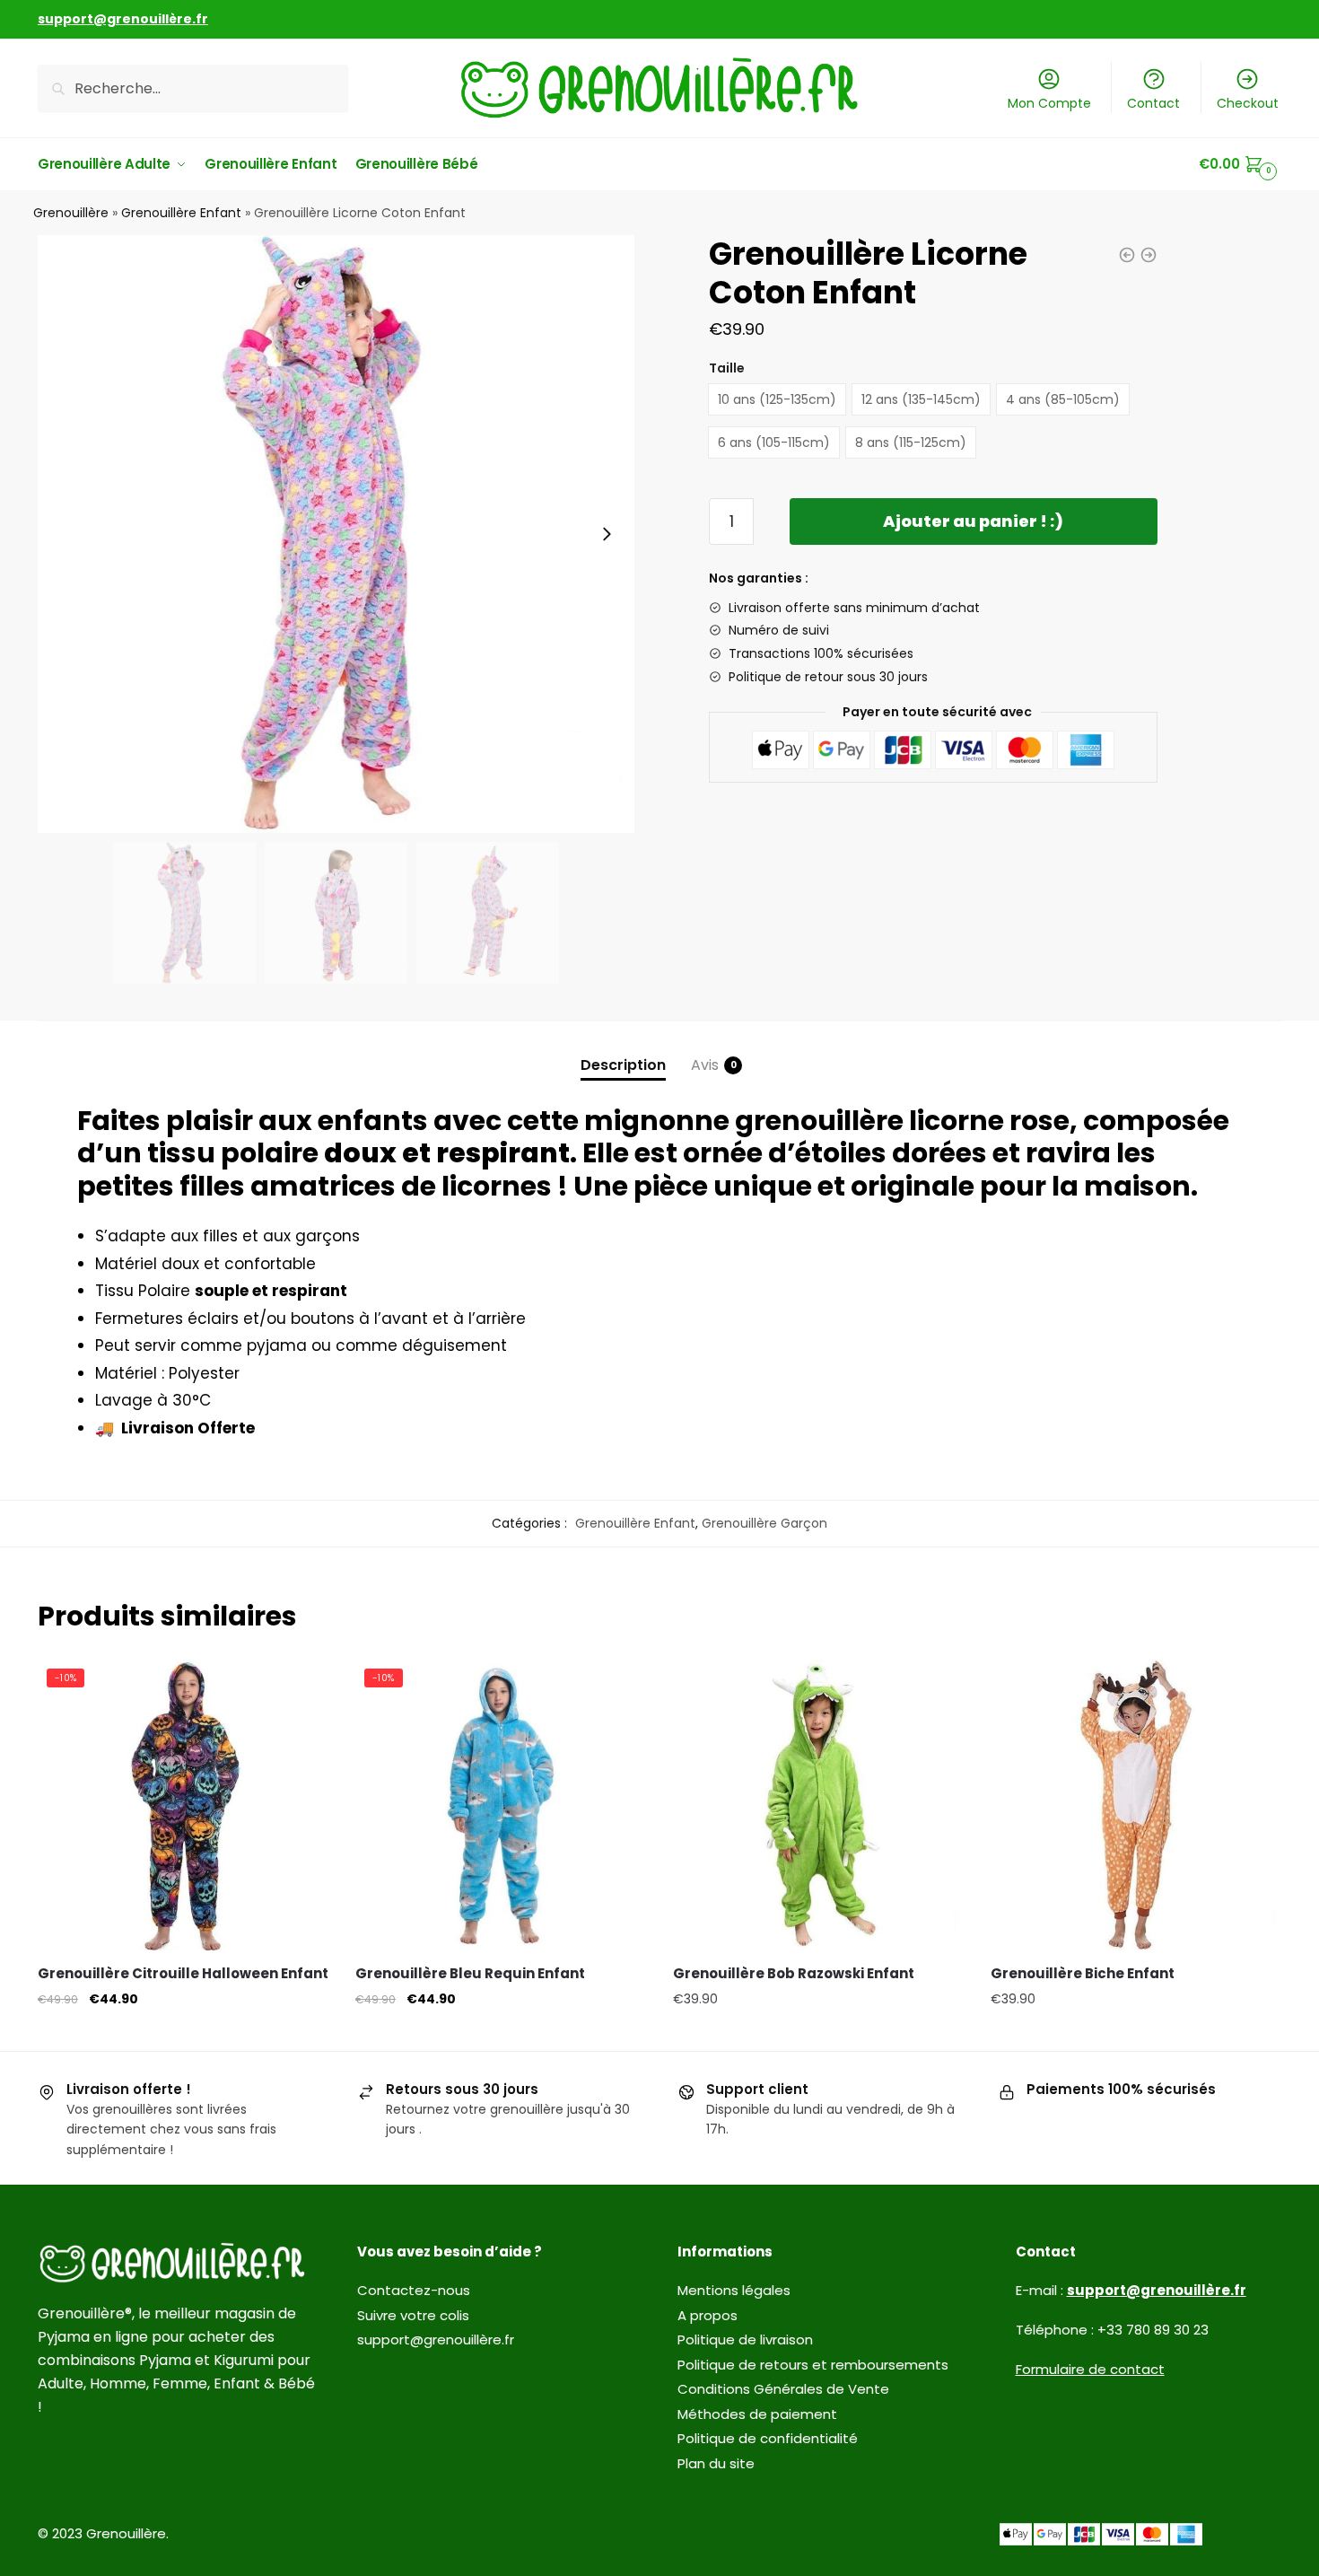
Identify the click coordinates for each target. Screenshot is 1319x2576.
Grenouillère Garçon (764, 1523)
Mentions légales (734, 2290)
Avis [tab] (705, 1065)
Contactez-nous (414, 2290)
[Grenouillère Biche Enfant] (1136, 1805)
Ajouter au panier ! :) (973, 521)
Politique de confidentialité (768, 2438)
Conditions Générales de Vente (783, 2389)
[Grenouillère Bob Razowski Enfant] (818, 1805)
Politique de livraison (745, 2339)
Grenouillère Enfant (181, 213)
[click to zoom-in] (336, 534)
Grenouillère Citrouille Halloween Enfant (183, 1973)
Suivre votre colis (413, 2315)
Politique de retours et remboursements (813, 2365)
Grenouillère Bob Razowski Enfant (794, 1973)
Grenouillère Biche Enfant (1083, 1973)
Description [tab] (623, 1065)
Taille (727, 368)
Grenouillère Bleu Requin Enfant (470, 1973)
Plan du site (716, 2463)
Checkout (1248, 103)
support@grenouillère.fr (436, 2339)
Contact (1153, 103)
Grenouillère (71, 213)
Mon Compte (1049, 103)
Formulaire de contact (1090, 2369)
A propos (708, 2315)
